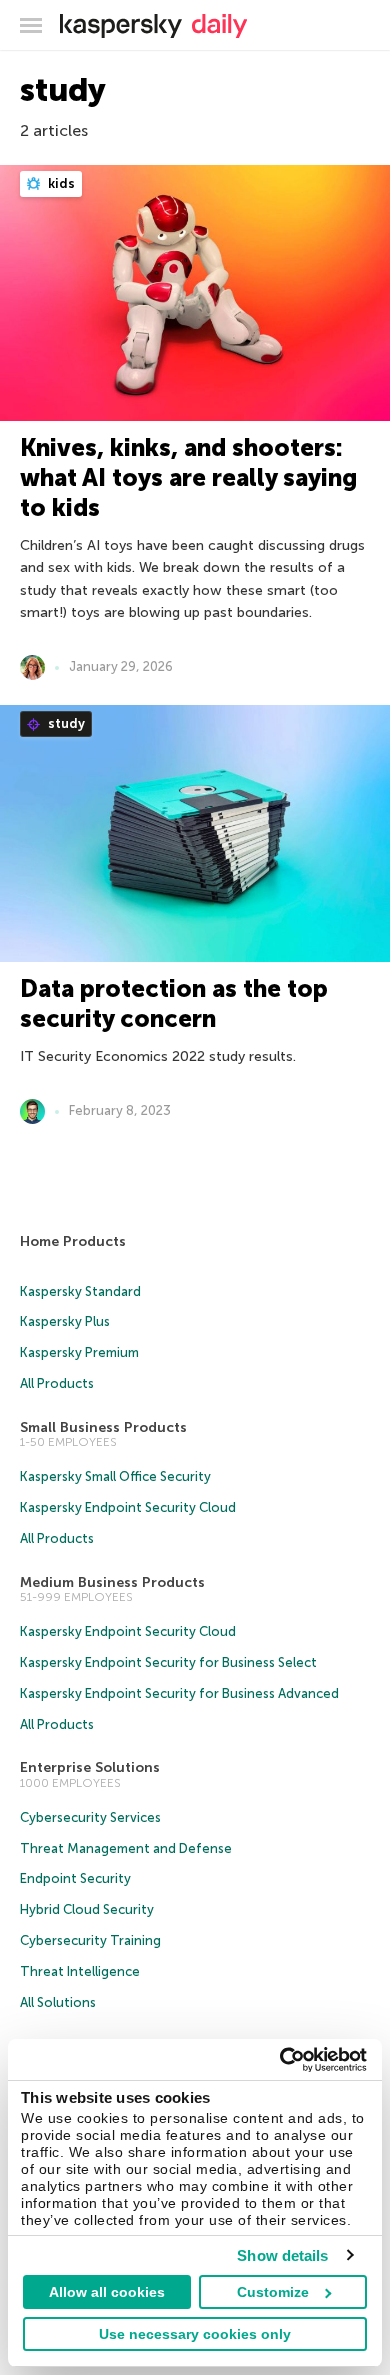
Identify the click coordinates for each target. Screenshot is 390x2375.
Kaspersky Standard (80, 1291)
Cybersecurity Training (90, 1940)
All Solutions (58, 2002)
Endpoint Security (75, 1878)
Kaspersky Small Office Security (115, 1476)
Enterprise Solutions (90, 1767)
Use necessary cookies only (195, 2334)
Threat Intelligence (80, 1971)
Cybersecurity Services (90, 1817)
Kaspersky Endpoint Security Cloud (128, 1507)
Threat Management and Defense (126, 1848)
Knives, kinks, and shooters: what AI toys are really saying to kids (188, 477)
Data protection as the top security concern (174, 1003)
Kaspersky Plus (65, 1321)
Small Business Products (103, 1427)
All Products (57, 1383)
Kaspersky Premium (79, 1352)
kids (60, 183)
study (65, 723)
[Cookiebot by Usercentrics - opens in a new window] (280, 2060)
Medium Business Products (112, 1582)
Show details (282, 2255)
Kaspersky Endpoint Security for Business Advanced (179, 1693)
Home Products (73, 1241)
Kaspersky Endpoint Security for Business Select (168, 1662)
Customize (273, 2292)
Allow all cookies (107, 2292)
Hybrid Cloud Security (87, 1909)
